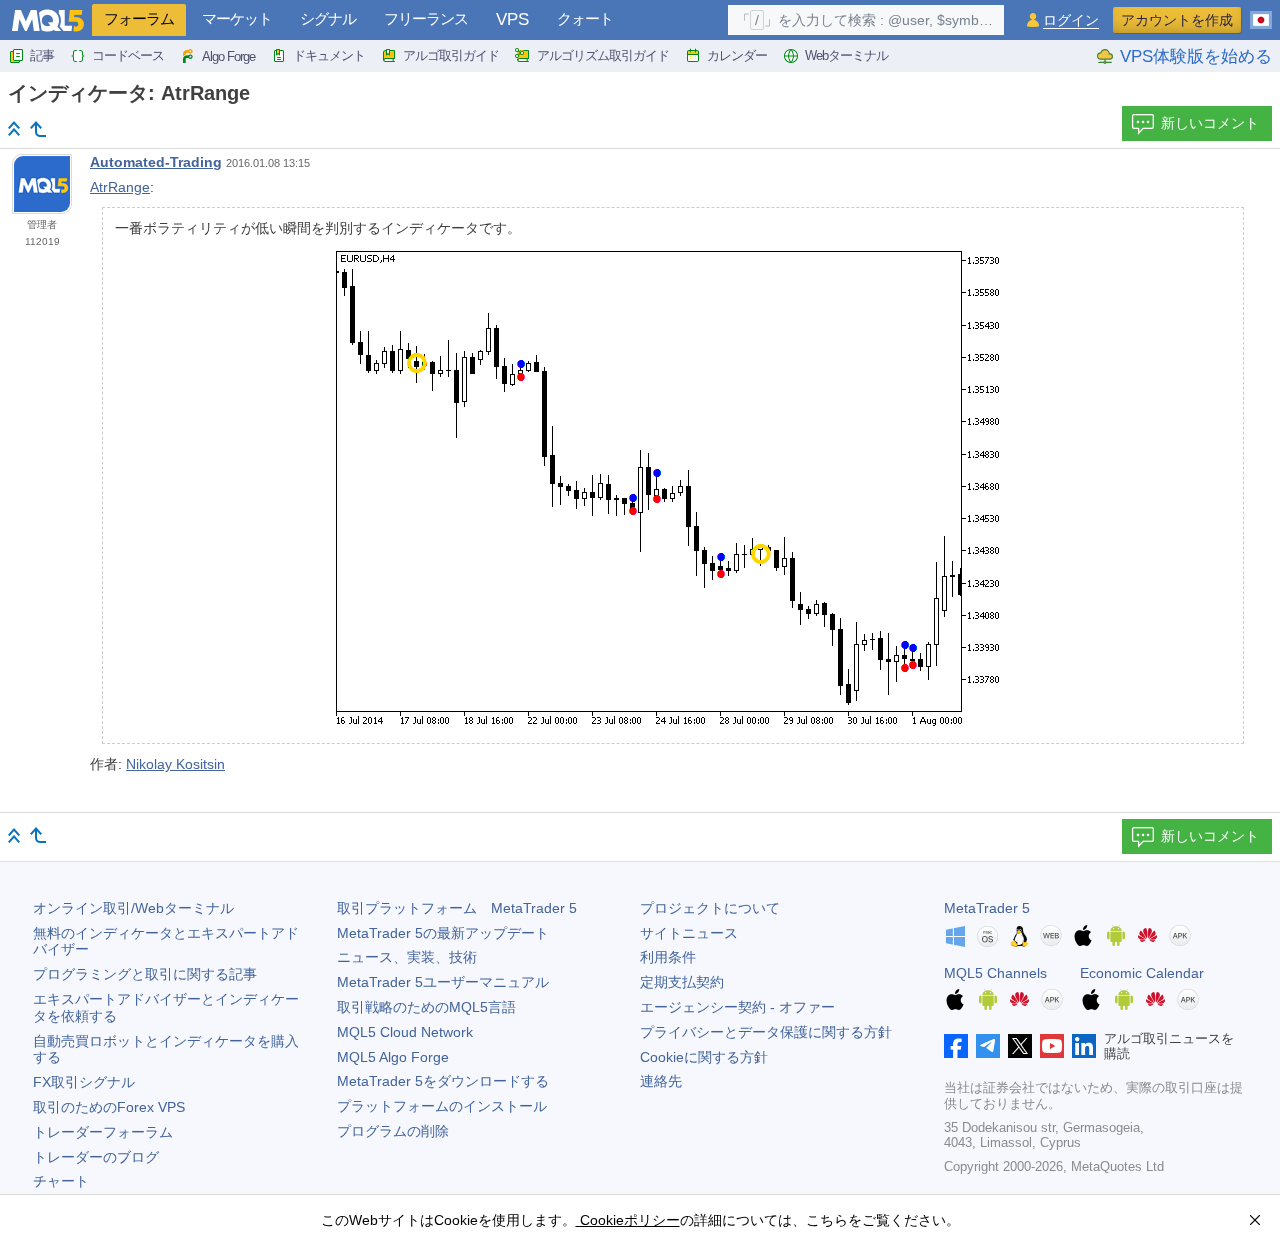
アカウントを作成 (1177, 20)
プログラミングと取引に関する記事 (145, 974)
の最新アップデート (443, 933)
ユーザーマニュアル (443, 982)
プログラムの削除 (393, 1131)
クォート (585, 18)
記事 (42, 55)
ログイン (1071, 20)
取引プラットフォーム (457, 908)
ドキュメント (329, 55)
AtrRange (120, 187)
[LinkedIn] (1084, 1046)
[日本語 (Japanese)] (1261, 12)
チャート (61, 1181)
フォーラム (139, 18)
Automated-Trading (156, 162)
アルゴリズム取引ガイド (603, 55)
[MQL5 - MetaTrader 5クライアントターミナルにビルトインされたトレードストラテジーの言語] (48, 20)
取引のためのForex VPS (109, 1107)
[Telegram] (988, 1046)
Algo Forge (228, 56)
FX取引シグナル (84, 1082)
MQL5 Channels (995, 973)
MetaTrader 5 (987, 908)
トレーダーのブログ (96, 1157)
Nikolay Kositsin (175, 764)
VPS (512, 19)
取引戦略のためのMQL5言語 (426, 1007)
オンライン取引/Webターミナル (133, 908)
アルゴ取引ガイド (451, 55)
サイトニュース (689, 933)
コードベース (128, 55)
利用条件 (668, 957)
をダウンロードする (443, 1081)
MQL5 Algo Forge (393, 1057)
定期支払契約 (682, 982)
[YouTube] (1052, 1046)
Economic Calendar (1142, 973)
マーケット (237, 18)
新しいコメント (1210, 123)
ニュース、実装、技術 (407, 957)
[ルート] (14, 128)
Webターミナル (846, 55)
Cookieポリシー (628, 1220)
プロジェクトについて (710, 908)
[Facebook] (956, 1046)
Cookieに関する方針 (704, 1057)
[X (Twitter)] (1020, 1046)
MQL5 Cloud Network (405, 1032)
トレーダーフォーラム (103, 1132)
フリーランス (426, 18)
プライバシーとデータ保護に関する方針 (766, 1032)
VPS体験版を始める (1196, 56)
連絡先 (661, 1081)
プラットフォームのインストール (442, 1106)
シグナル (328, 18)
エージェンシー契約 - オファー (737, 1007)
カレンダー (737, 55)
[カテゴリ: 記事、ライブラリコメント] (38, 129)
